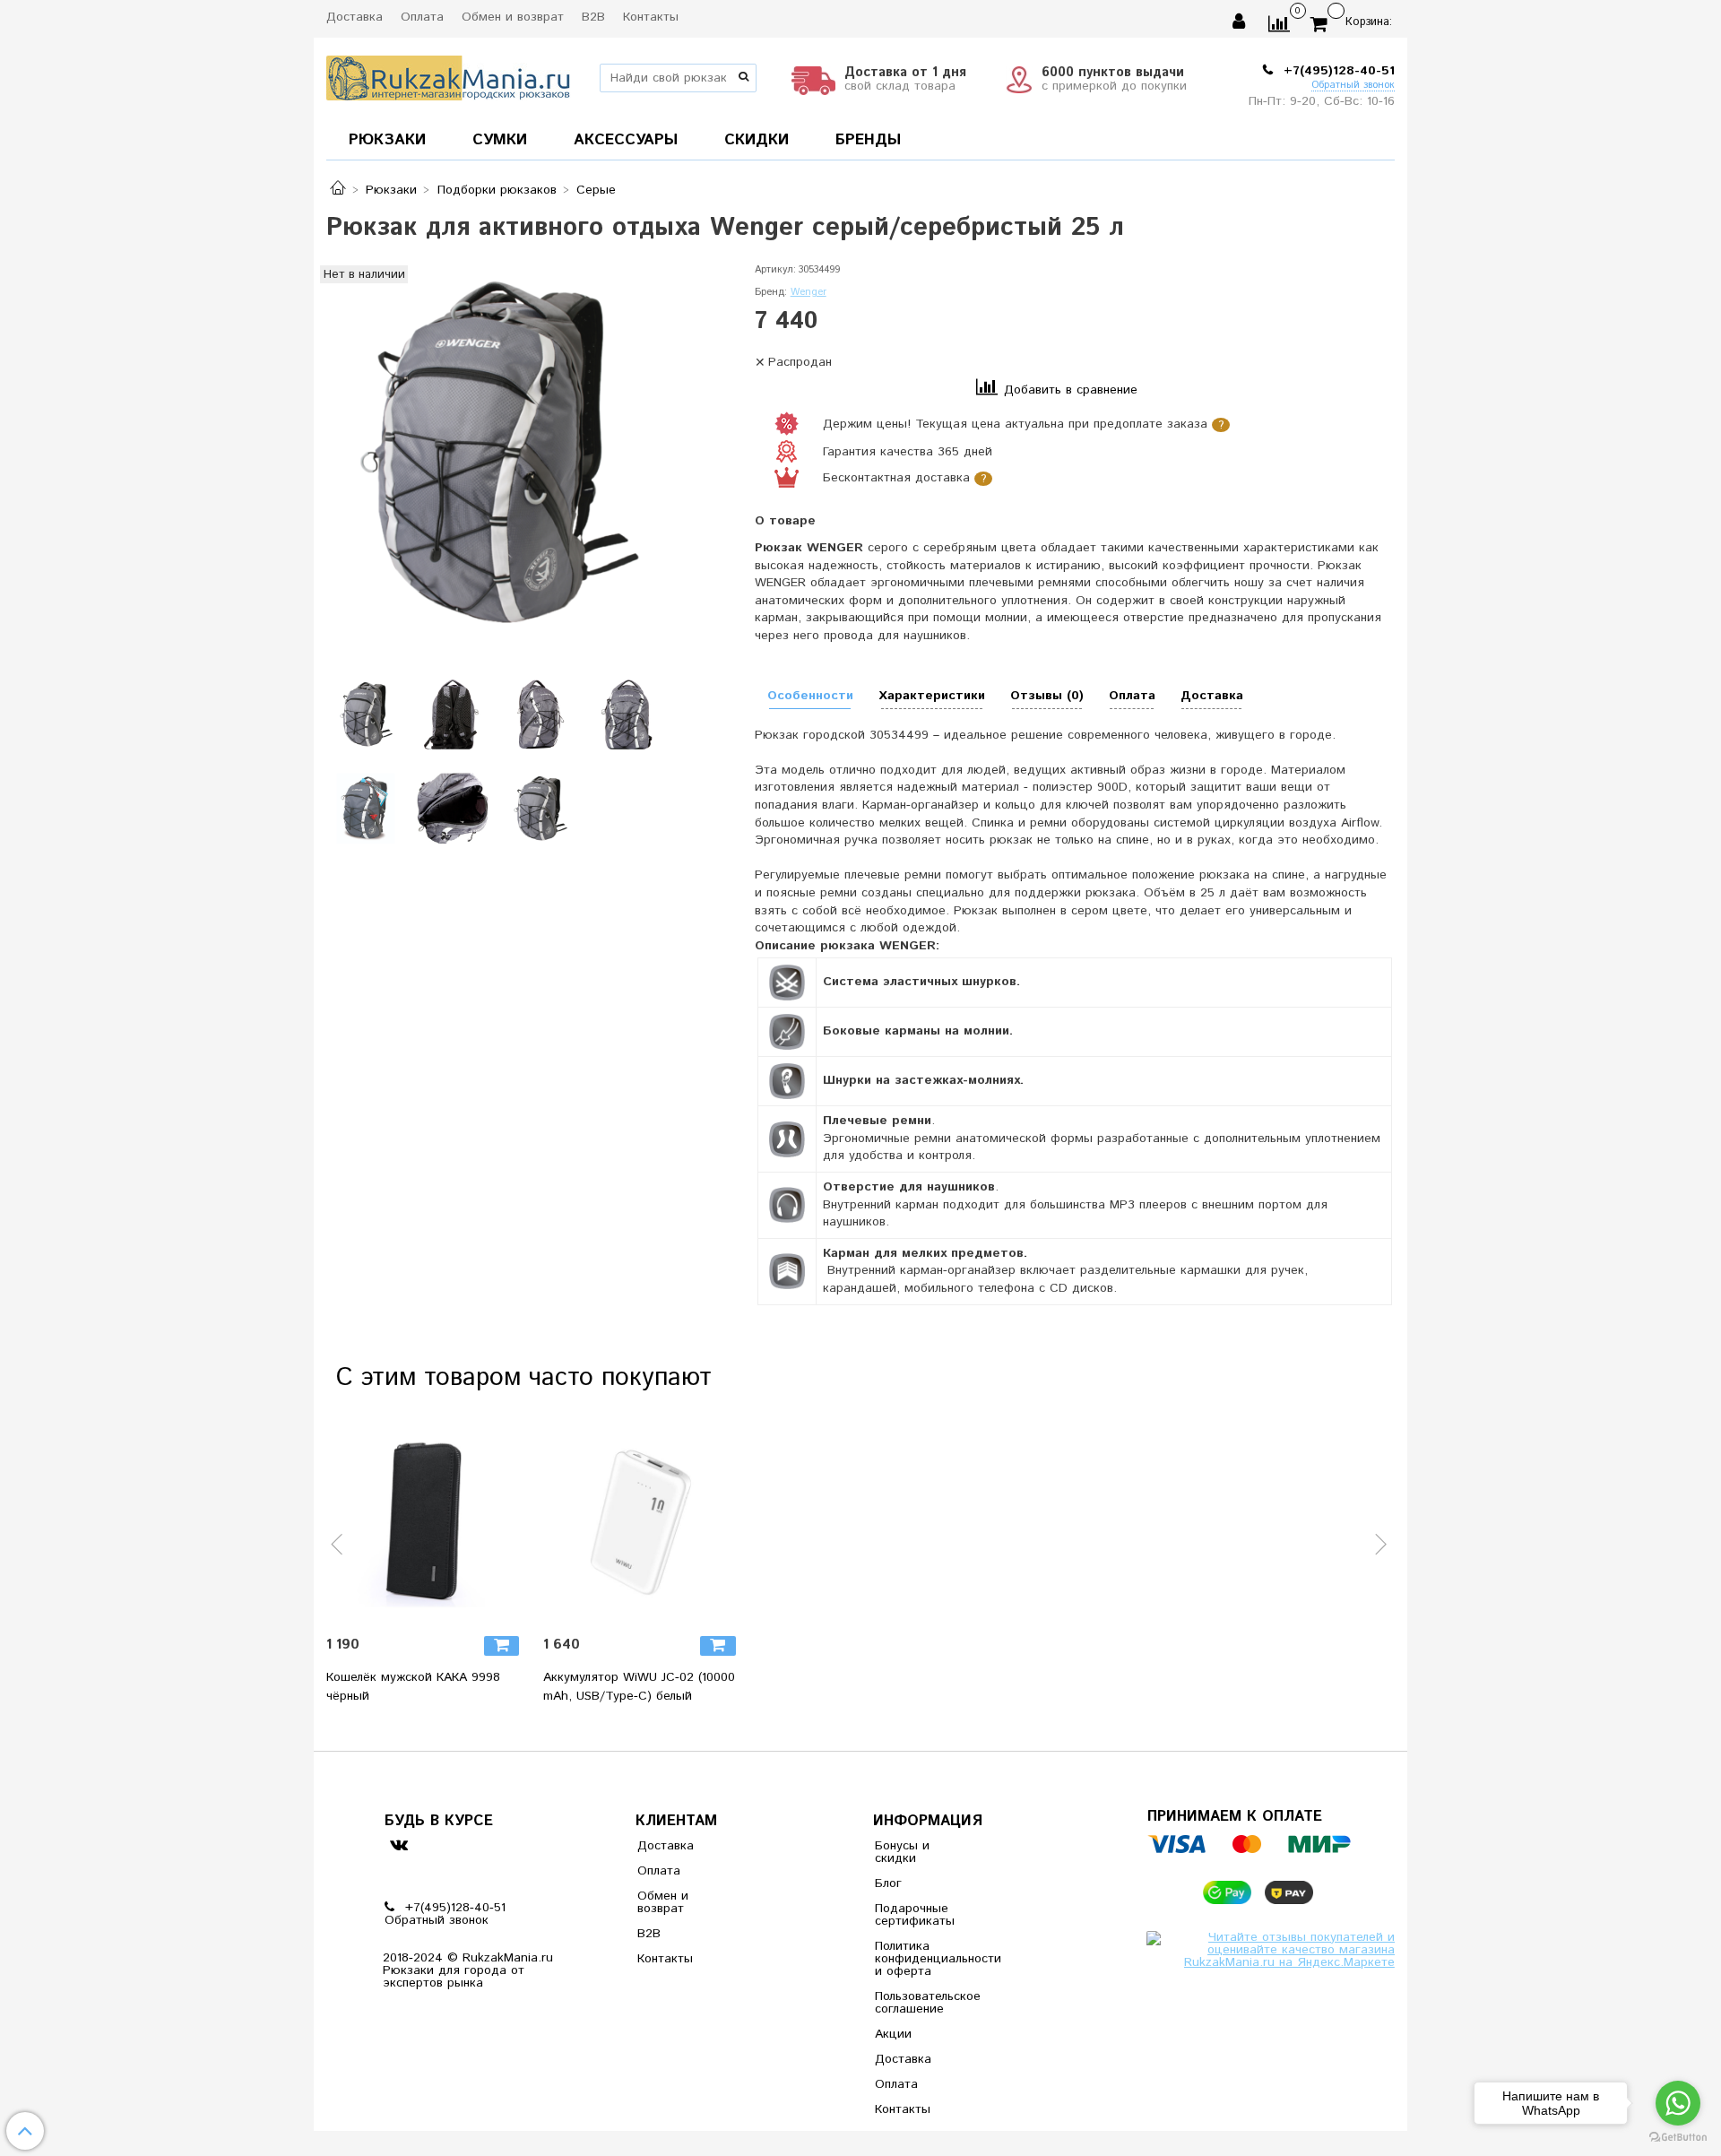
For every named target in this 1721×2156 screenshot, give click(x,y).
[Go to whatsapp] (1678, 2103)
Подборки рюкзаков (497, 190)
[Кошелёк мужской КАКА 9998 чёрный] (428, 1522)
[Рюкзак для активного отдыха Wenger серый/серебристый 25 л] (496, 454)
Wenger (809, 292)
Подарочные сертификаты (915, 1915)
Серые (596, 190)
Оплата (422, 17)
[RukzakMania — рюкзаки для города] (449, 76)
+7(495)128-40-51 (1337, 71)
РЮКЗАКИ (387, 140)
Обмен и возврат (513, 17)
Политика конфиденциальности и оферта (919, 1959)
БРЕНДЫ (868, 140)
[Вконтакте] (398, 1844)
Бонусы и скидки (902, 1852)
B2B (593, 17)
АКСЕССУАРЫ (626, 140)
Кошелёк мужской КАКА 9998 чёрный (413, 1687)
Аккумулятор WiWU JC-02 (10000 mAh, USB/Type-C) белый (639, 1687)
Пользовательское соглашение (919, 2003)
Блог (888, 1883)
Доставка (355, 17)
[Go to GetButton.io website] (1678, 2138)
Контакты (651, 17)
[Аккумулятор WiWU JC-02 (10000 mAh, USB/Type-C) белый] (644, 1522)
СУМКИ (500, 140)
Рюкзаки (391, 190)
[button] (338, 1554)
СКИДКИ (757, 140)
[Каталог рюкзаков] (338, 190)
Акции (893, 2034)
